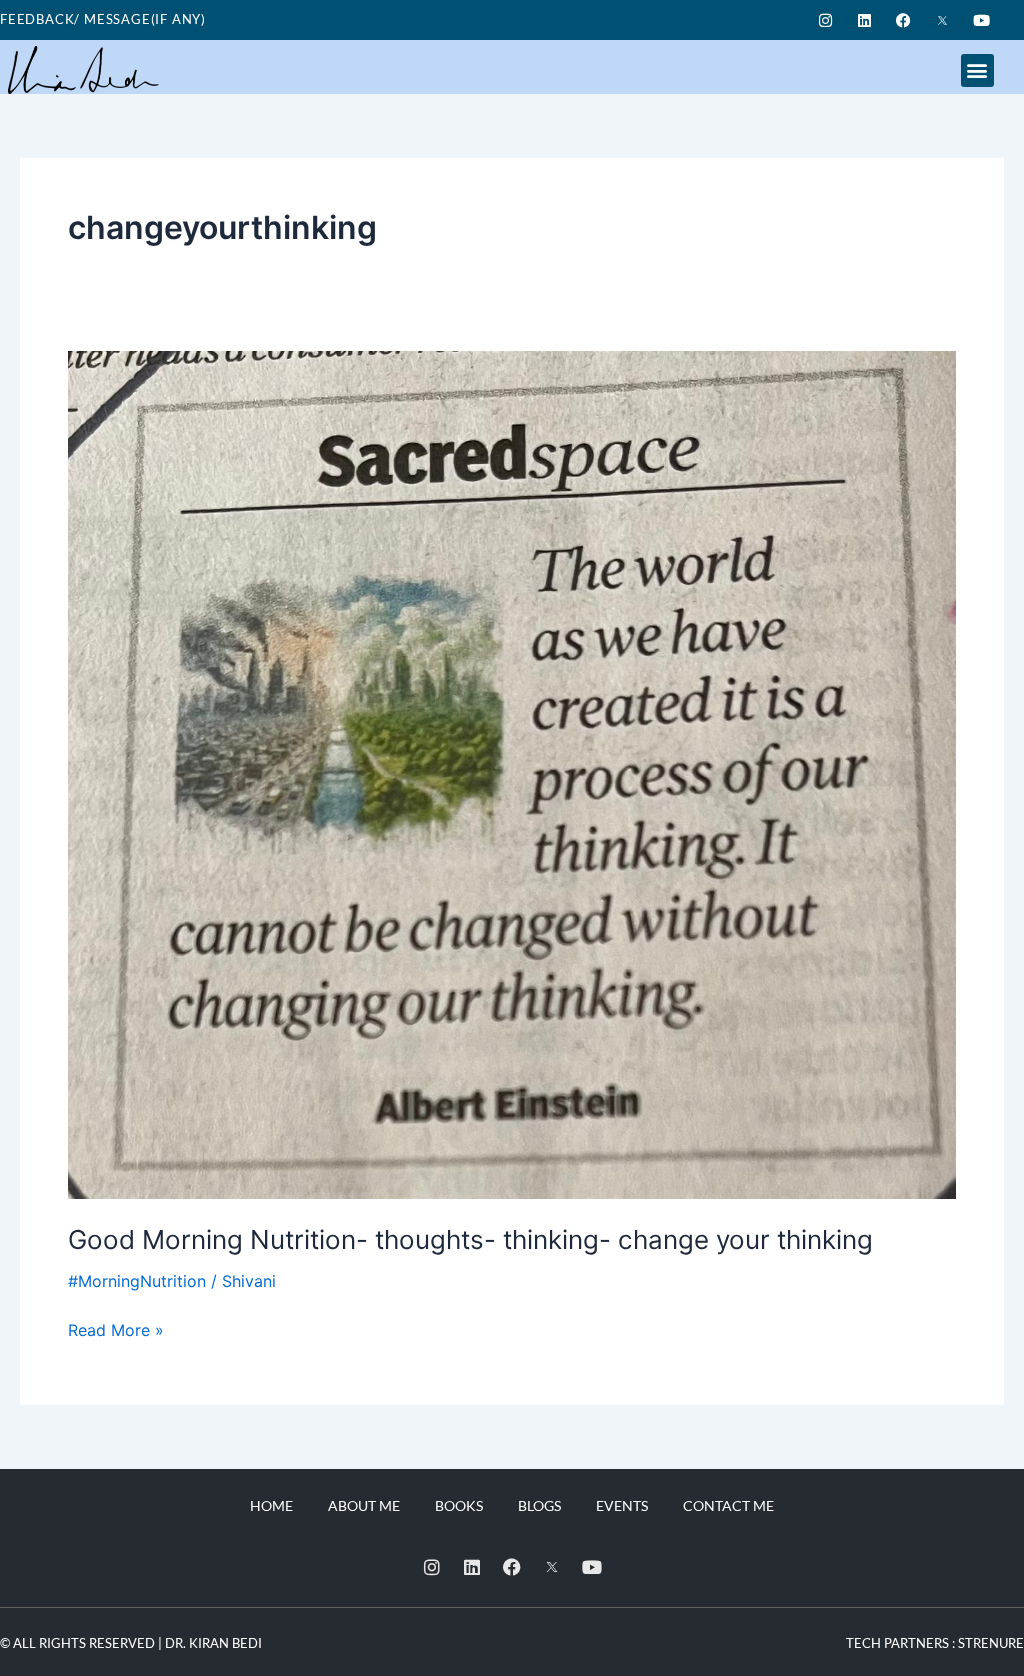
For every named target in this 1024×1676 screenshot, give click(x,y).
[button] (977, 70)
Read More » (116, 1328)
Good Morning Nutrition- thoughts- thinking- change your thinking (470, 1239)
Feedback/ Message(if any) (103, 19)
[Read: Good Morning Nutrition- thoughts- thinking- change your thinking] (512, 774)
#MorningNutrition (137, 1281)
